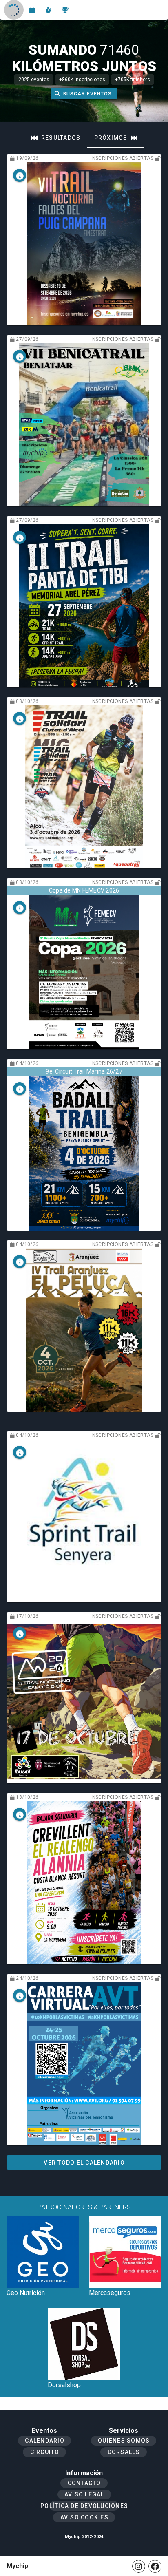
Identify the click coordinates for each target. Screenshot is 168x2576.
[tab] (56, 138)
